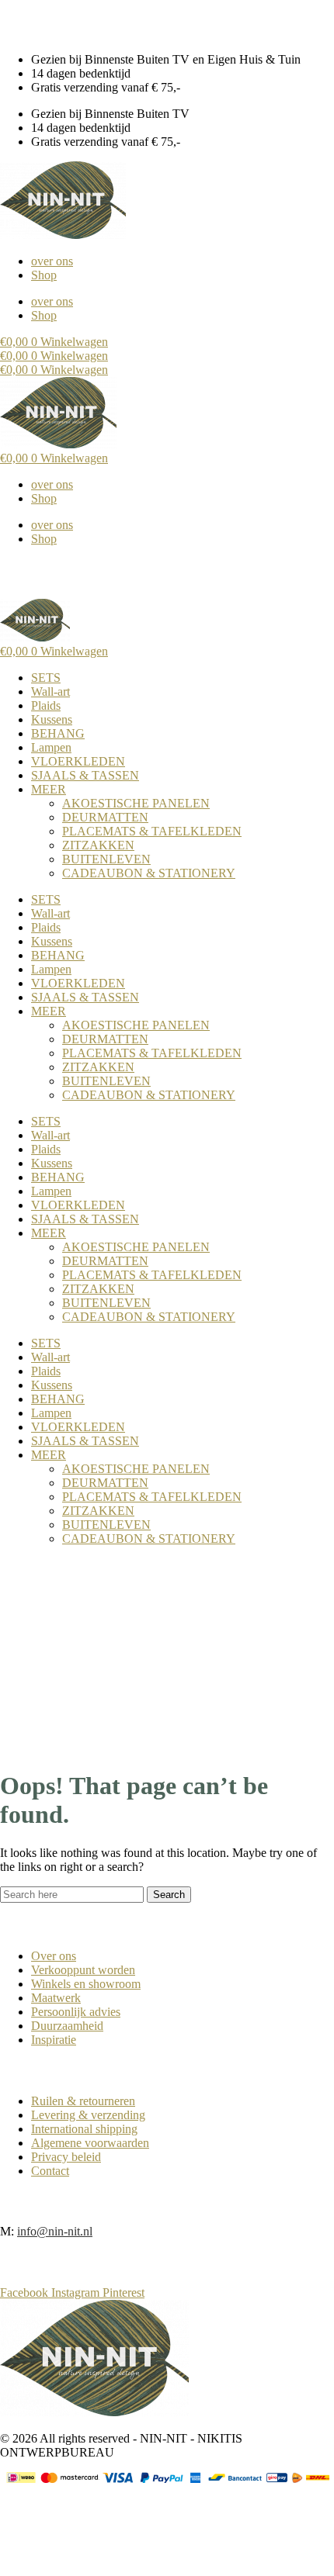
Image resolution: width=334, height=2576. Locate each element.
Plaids (46, 705)
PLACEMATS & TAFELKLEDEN (152, 831)
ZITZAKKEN (98, 845)
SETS (46, 678)
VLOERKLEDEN (78, 761)
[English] (23, 19)
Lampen (51, 747)
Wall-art (50, 692)
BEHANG (58, 733)
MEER (49, 789)
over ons (52, 261)
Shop (44, 275)
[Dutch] (7, 19)
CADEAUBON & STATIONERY (149, 873)
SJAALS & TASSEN (85, 775)
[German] (38, 19)
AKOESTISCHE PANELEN (136, 803)
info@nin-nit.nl (55, 2231)
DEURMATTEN (105, 817)
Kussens (52, 719)
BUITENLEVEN (106, 859)
